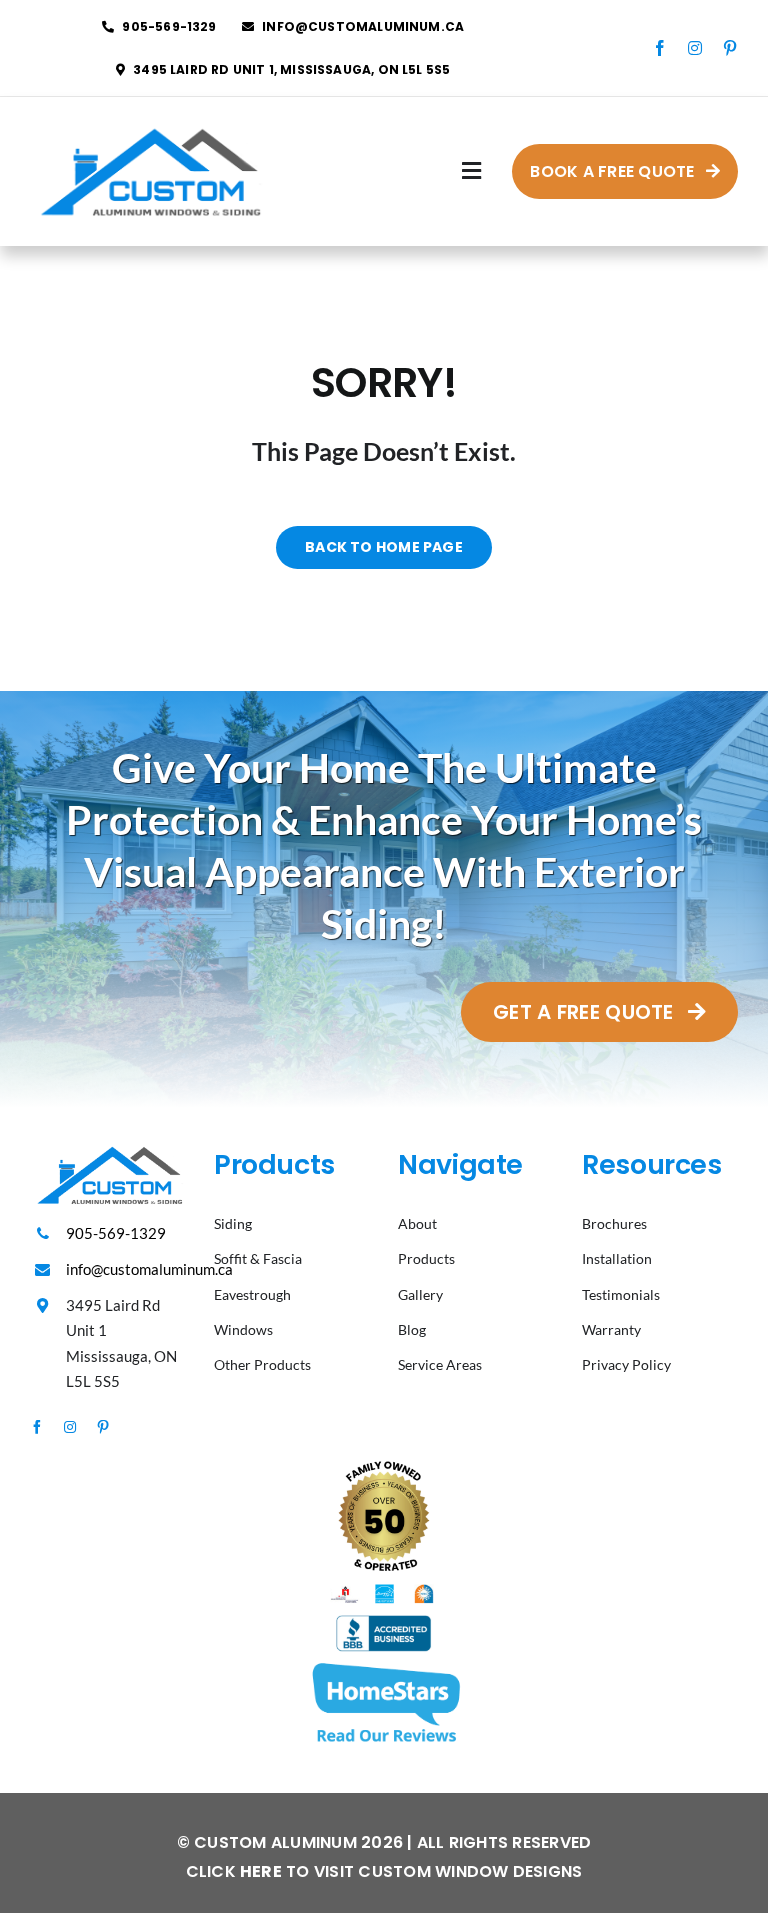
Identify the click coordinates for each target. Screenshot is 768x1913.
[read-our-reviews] (384, 1664)
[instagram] (695, 48)
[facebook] (660, 48)
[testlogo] (148, 124)
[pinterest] (730, 48)
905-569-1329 (116, 1233)
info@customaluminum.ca (149, 1269)
